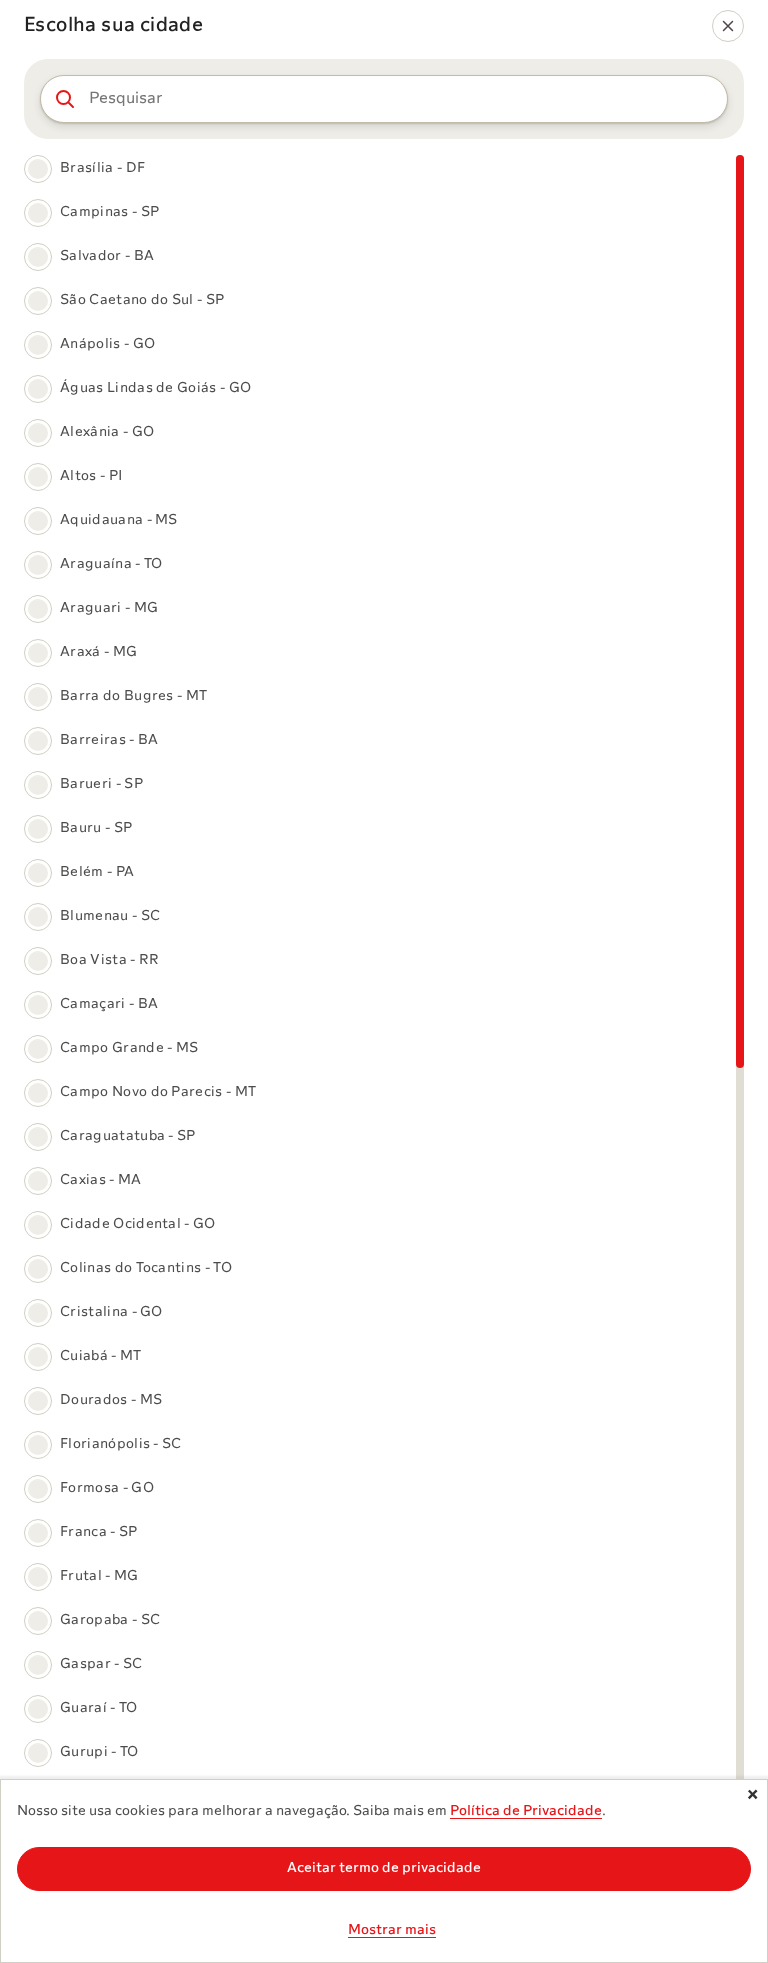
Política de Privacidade (526, 1811)
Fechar (749, 1798)
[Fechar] (728, 26)
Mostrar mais (392, 1930)
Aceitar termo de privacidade (384, 1868)
